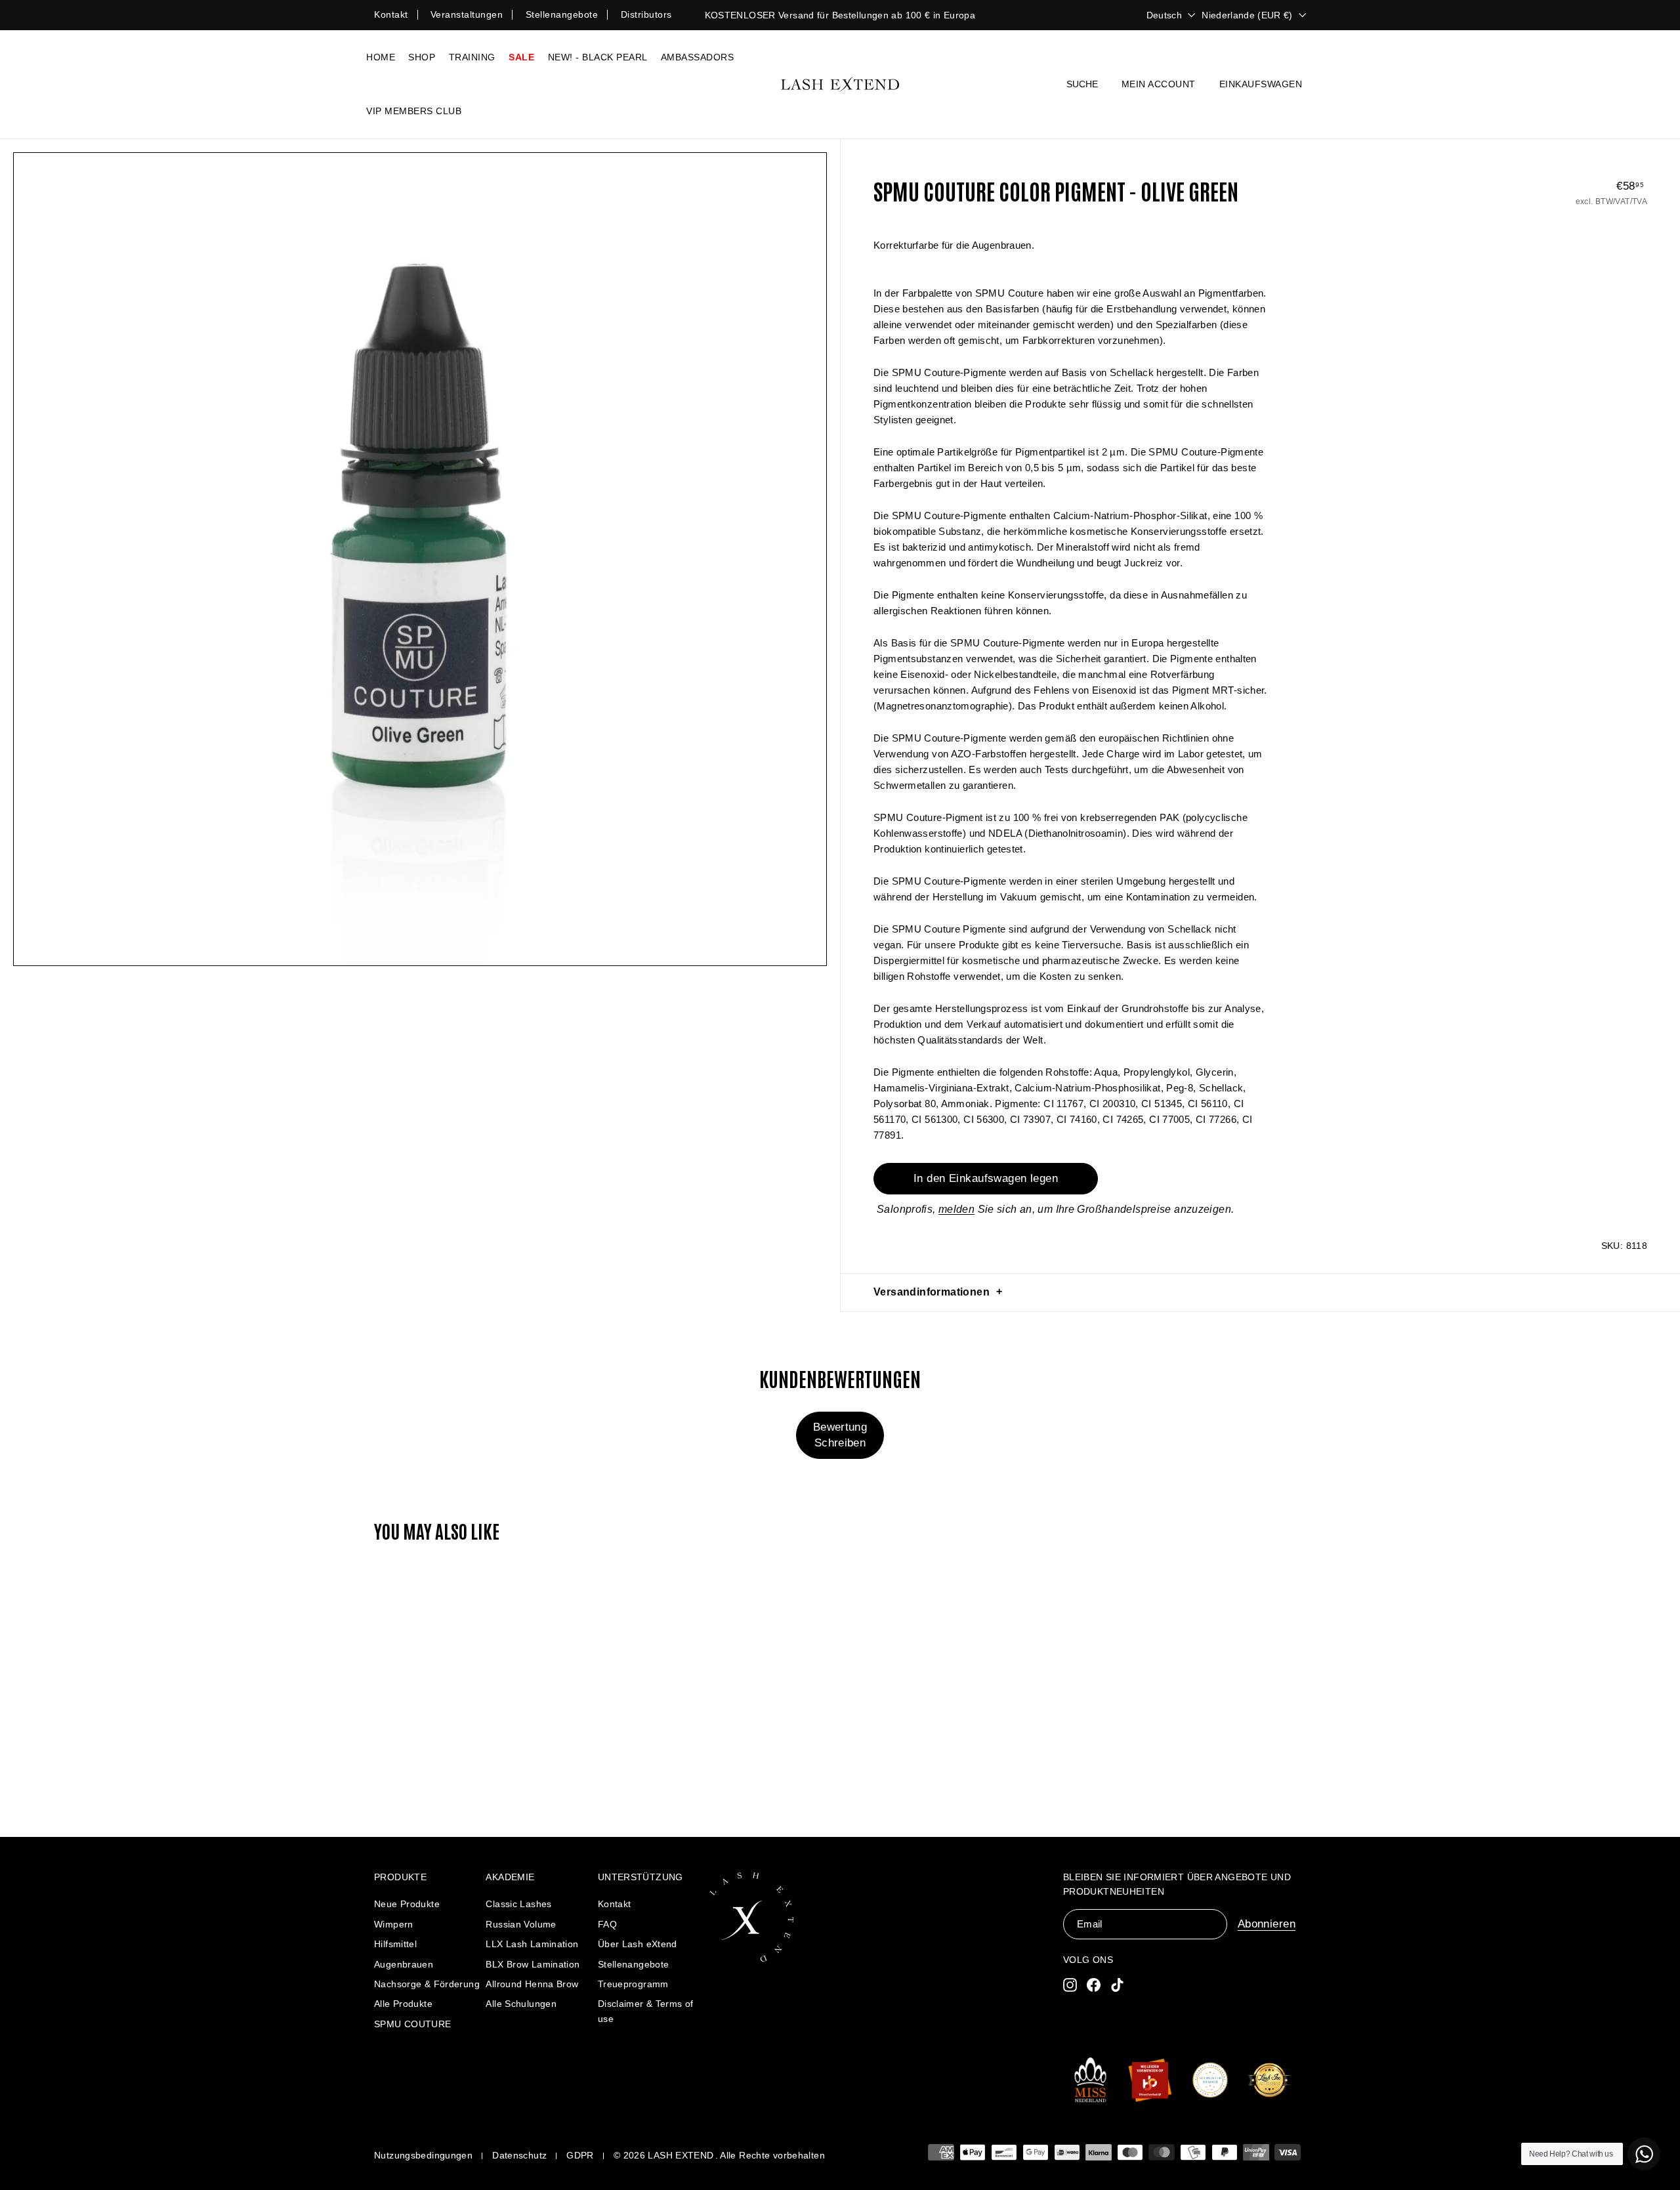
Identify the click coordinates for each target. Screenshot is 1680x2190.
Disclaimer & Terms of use (646, 2011)
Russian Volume (521, 1924)
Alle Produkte (403, 2004)
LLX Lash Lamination (532, 1944)
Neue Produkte (407, 1904)
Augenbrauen (404, 1964)
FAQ (607, 1924)
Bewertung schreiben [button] (840, 1435)
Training (472, 57)
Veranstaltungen (467, 14)
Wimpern (394, 1924)
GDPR (580, 2155)
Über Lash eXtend (638, 1944)
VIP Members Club (414, 111)
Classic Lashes (518, 1904)
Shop (422, 57)
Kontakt (391, 14)
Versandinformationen (932, 1292)
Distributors (646, 14)
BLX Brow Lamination (533, 1964)
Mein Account (1159, 84)
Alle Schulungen (521, 2004)
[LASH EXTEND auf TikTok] (1117, 1984)
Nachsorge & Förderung (427, 1984)
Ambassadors (698, 57)
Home (381, 57)
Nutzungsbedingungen (423, 2155)
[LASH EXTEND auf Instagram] (1070, 1984)
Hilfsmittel (395, 1944)
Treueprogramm (633, 1984)
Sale (521, 57)
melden (956, 1209)
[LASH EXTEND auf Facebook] (1094, 1984)
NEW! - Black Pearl (598, 57)
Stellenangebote (562, 14)
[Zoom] (420, 559)
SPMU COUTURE (413, 2024)
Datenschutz (519, 2155)
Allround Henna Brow (532, 1984)
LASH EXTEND (681, 2155)
